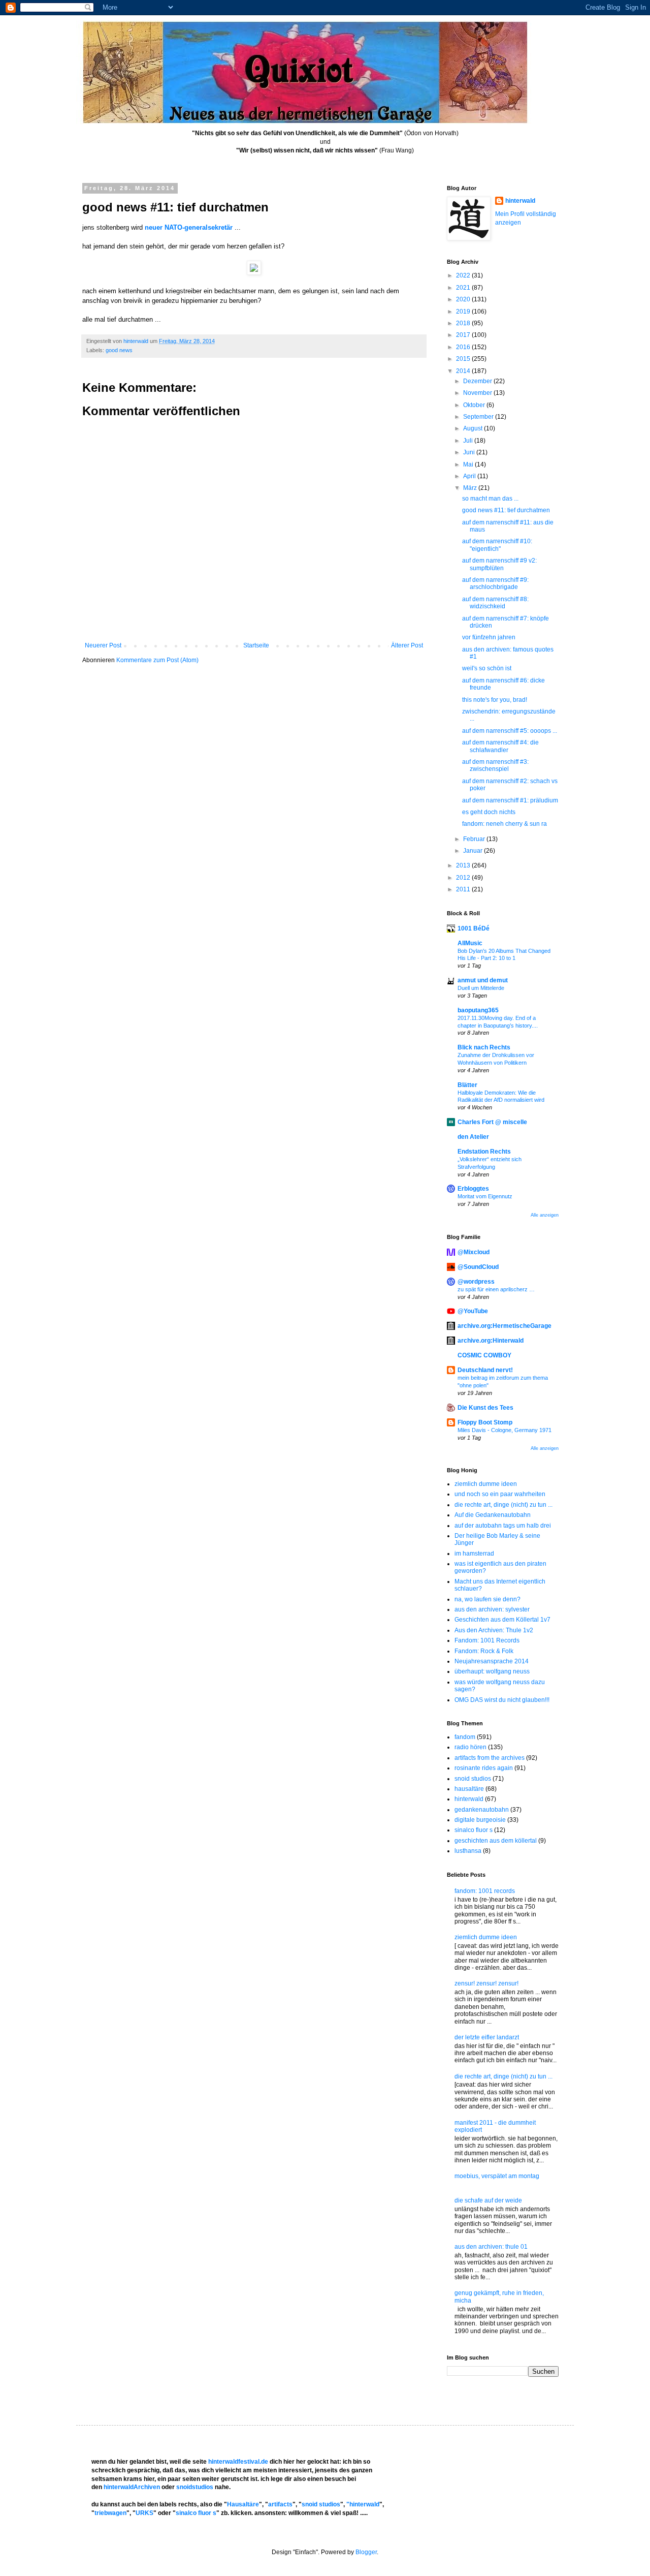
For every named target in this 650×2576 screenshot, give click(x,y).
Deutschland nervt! (485, 1370)
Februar (475, 839)
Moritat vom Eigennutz (485, 1196)
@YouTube (473, 1311)
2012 (464, 878)
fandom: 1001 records (485, 1891)
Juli (469, 441)
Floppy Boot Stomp (485, 1422)
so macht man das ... (490, 499)
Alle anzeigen (545, 1215)
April (470, 476)
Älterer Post (407, 645)
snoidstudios (195, 2487)
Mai (469, 464)
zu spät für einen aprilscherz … (496, 1289)
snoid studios (473, 1779)
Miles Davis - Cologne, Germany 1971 (505, 1430)
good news (119, 350)
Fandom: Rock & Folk (484, 1651)
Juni (470, 452)
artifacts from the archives (490, 1758)
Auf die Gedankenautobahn (493, 1515)
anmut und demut (483, 980)
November (478, 393)
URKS (144, 2513)
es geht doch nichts (489, 812)
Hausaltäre (243, 2504)
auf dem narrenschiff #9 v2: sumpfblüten (499, 564)
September (479, 417)
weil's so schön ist (487, 668)
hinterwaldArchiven (132, 2487)
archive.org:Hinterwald (491, 1341)
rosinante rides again (484, 1768)
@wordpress (476, 1282)
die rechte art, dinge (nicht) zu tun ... (503, 1505)
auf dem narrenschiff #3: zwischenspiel (495, 765)
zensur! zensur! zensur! (486, 1983)
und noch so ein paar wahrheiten (500, 1494)
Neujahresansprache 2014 (492, 1661)
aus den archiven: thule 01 (491, 2247)
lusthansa (468, 1851)
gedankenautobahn (482, 1810)
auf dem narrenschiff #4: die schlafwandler (500, 746)
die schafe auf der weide (488, 2200)
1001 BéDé (474, 928)
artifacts (280, 2504)
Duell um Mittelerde (481, 988)
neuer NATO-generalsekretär (189, 227)
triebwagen (110, 2513)
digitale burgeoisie (480, 1820)
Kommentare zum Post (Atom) (157, 660)
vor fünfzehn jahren (489, 637)
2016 (464, 347)
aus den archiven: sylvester (492, 1609)
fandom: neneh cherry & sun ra (505, 824)
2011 (464, 889)
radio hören (470, 1747)
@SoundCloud (478, 1267)
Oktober (475, 405)
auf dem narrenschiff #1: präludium (510, 800)
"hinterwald (363, 2504)
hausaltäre (469, 1789)
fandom (465, 1737)
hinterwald (520, 201)
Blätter (467, 1085)
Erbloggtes (473, 1189)
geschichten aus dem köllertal (496, 1841)
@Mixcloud (474, 1252)
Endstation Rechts (484, 1152)
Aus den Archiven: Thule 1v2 (494, 1630)
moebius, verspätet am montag (497, 2176)
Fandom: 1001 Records (487, 1640)
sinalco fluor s (474, 1830)
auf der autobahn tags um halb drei (503, 1526)
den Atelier (473, 1137)
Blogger (366, 2552)
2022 (464, 275)
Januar (474, 851)
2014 (464, 371)
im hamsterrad (474, 1554)
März (471, 488)
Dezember (478, 381)
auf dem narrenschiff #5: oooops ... (510, 731)
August (474, 428)
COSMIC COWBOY (484, 1355)
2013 (464, 865)
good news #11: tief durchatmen (506, 510)
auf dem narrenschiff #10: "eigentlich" (497, 545)
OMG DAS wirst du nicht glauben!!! (502, 1700)
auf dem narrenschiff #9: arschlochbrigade (495, 583)
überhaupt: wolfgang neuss (492, 1671)
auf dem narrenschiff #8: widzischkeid (495, 603)
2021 (464, 288)
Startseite (256, 645)
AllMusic (470, 943)
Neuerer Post (103, 645)
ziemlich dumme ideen (486, 1484)
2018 (464, 323)
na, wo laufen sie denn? (487, 1599)
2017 (464, 335)
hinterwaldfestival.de (238, 2462)
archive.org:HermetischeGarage (505, 1326)
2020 (464, 299)
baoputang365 (478, 1010)
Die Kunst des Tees (485, 1408)
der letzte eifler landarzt (487, 2037)
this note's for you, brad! (495, 700)
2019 (464, 312)
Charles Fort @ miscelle (492, 1122)
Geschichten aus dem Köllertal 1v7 (502, 1620)
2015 (464, 359)
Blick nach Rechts (484, 1047)
